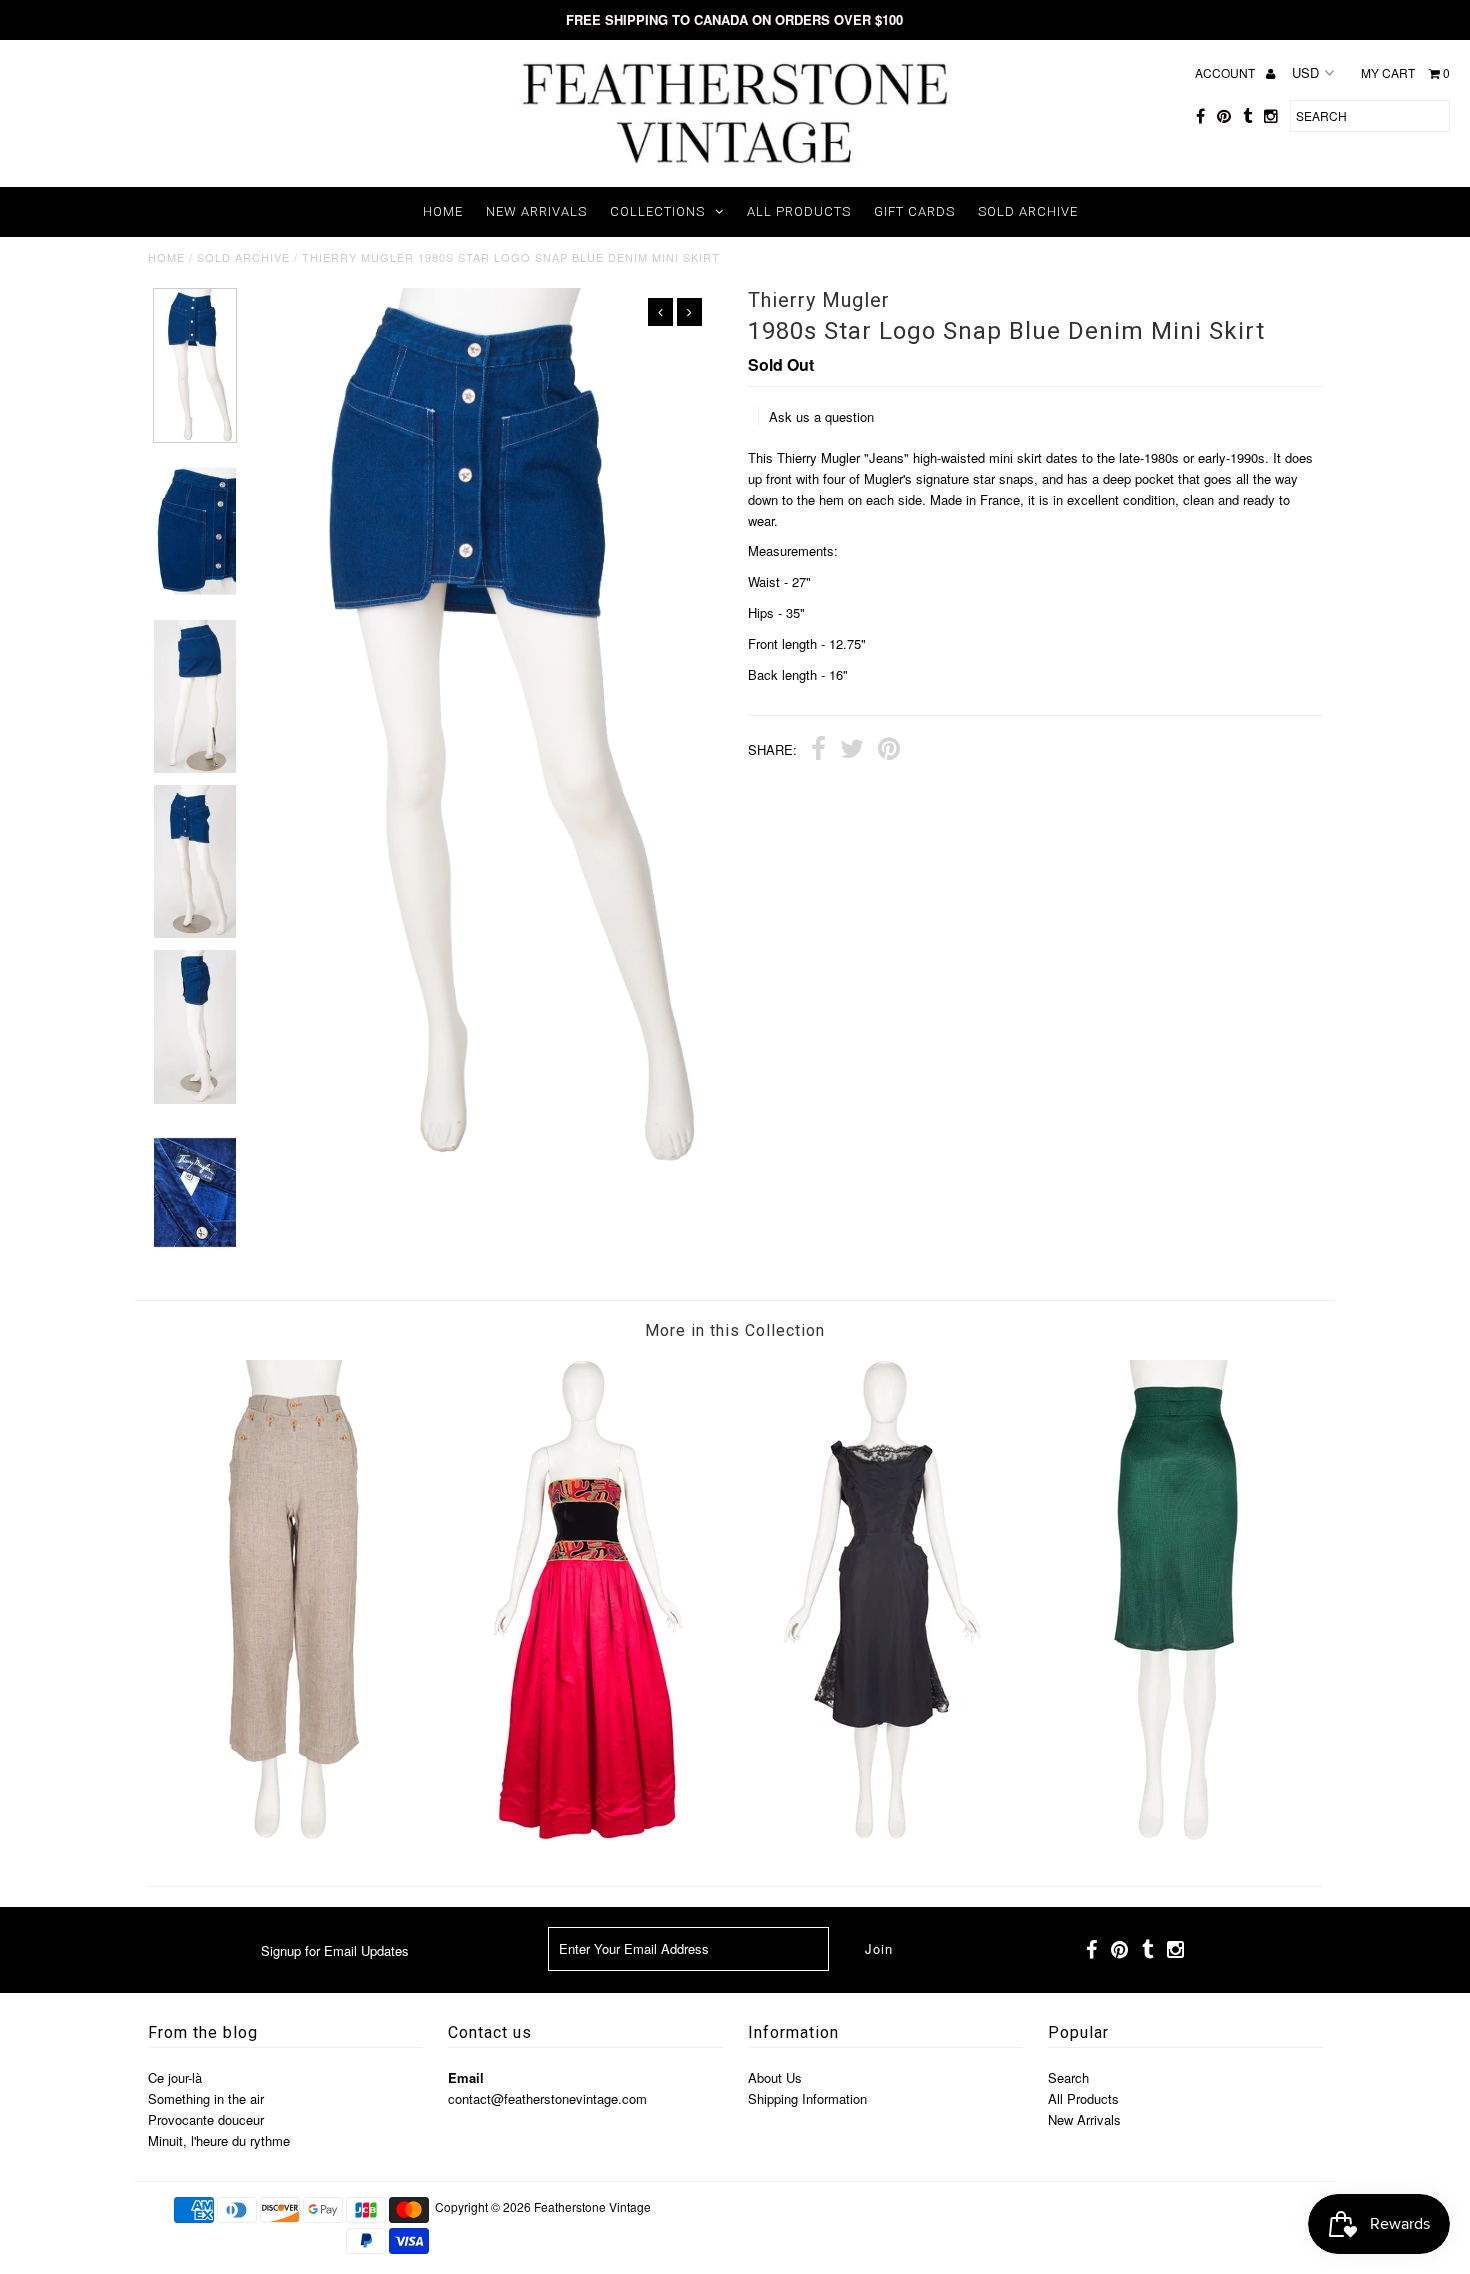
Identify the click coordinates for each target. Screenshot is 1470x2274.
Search (1068, 2077)
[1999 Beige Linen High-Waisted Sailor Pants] (294, 1834)
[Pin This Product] (889, 751)
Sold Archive (1028, 211)
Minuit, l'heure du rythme (219, 2140)
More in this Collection (735, 1330)
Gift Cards (914, 211)
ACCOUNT (1226, 72)
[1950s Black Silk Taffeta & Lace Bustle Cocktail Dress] (882, 1834)
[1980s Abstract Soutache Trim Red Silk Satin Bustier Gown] (588, 1834)
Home (443, 211)
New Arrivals (536, 211)
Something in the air (206, 2098)
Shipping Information (807, 2098)
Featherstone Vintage (592, 2206)
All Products (799, 211)
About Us (775, 2077)
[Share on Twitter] (852, 751)
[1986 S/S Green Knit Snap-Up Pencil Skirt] (1176, 1834)
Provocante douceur (206, 2119)
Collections (657, 211)
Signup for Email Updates (335, 1950)
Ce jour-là (175, 2077)
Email (466, 2077)
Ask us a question (821, 416)
